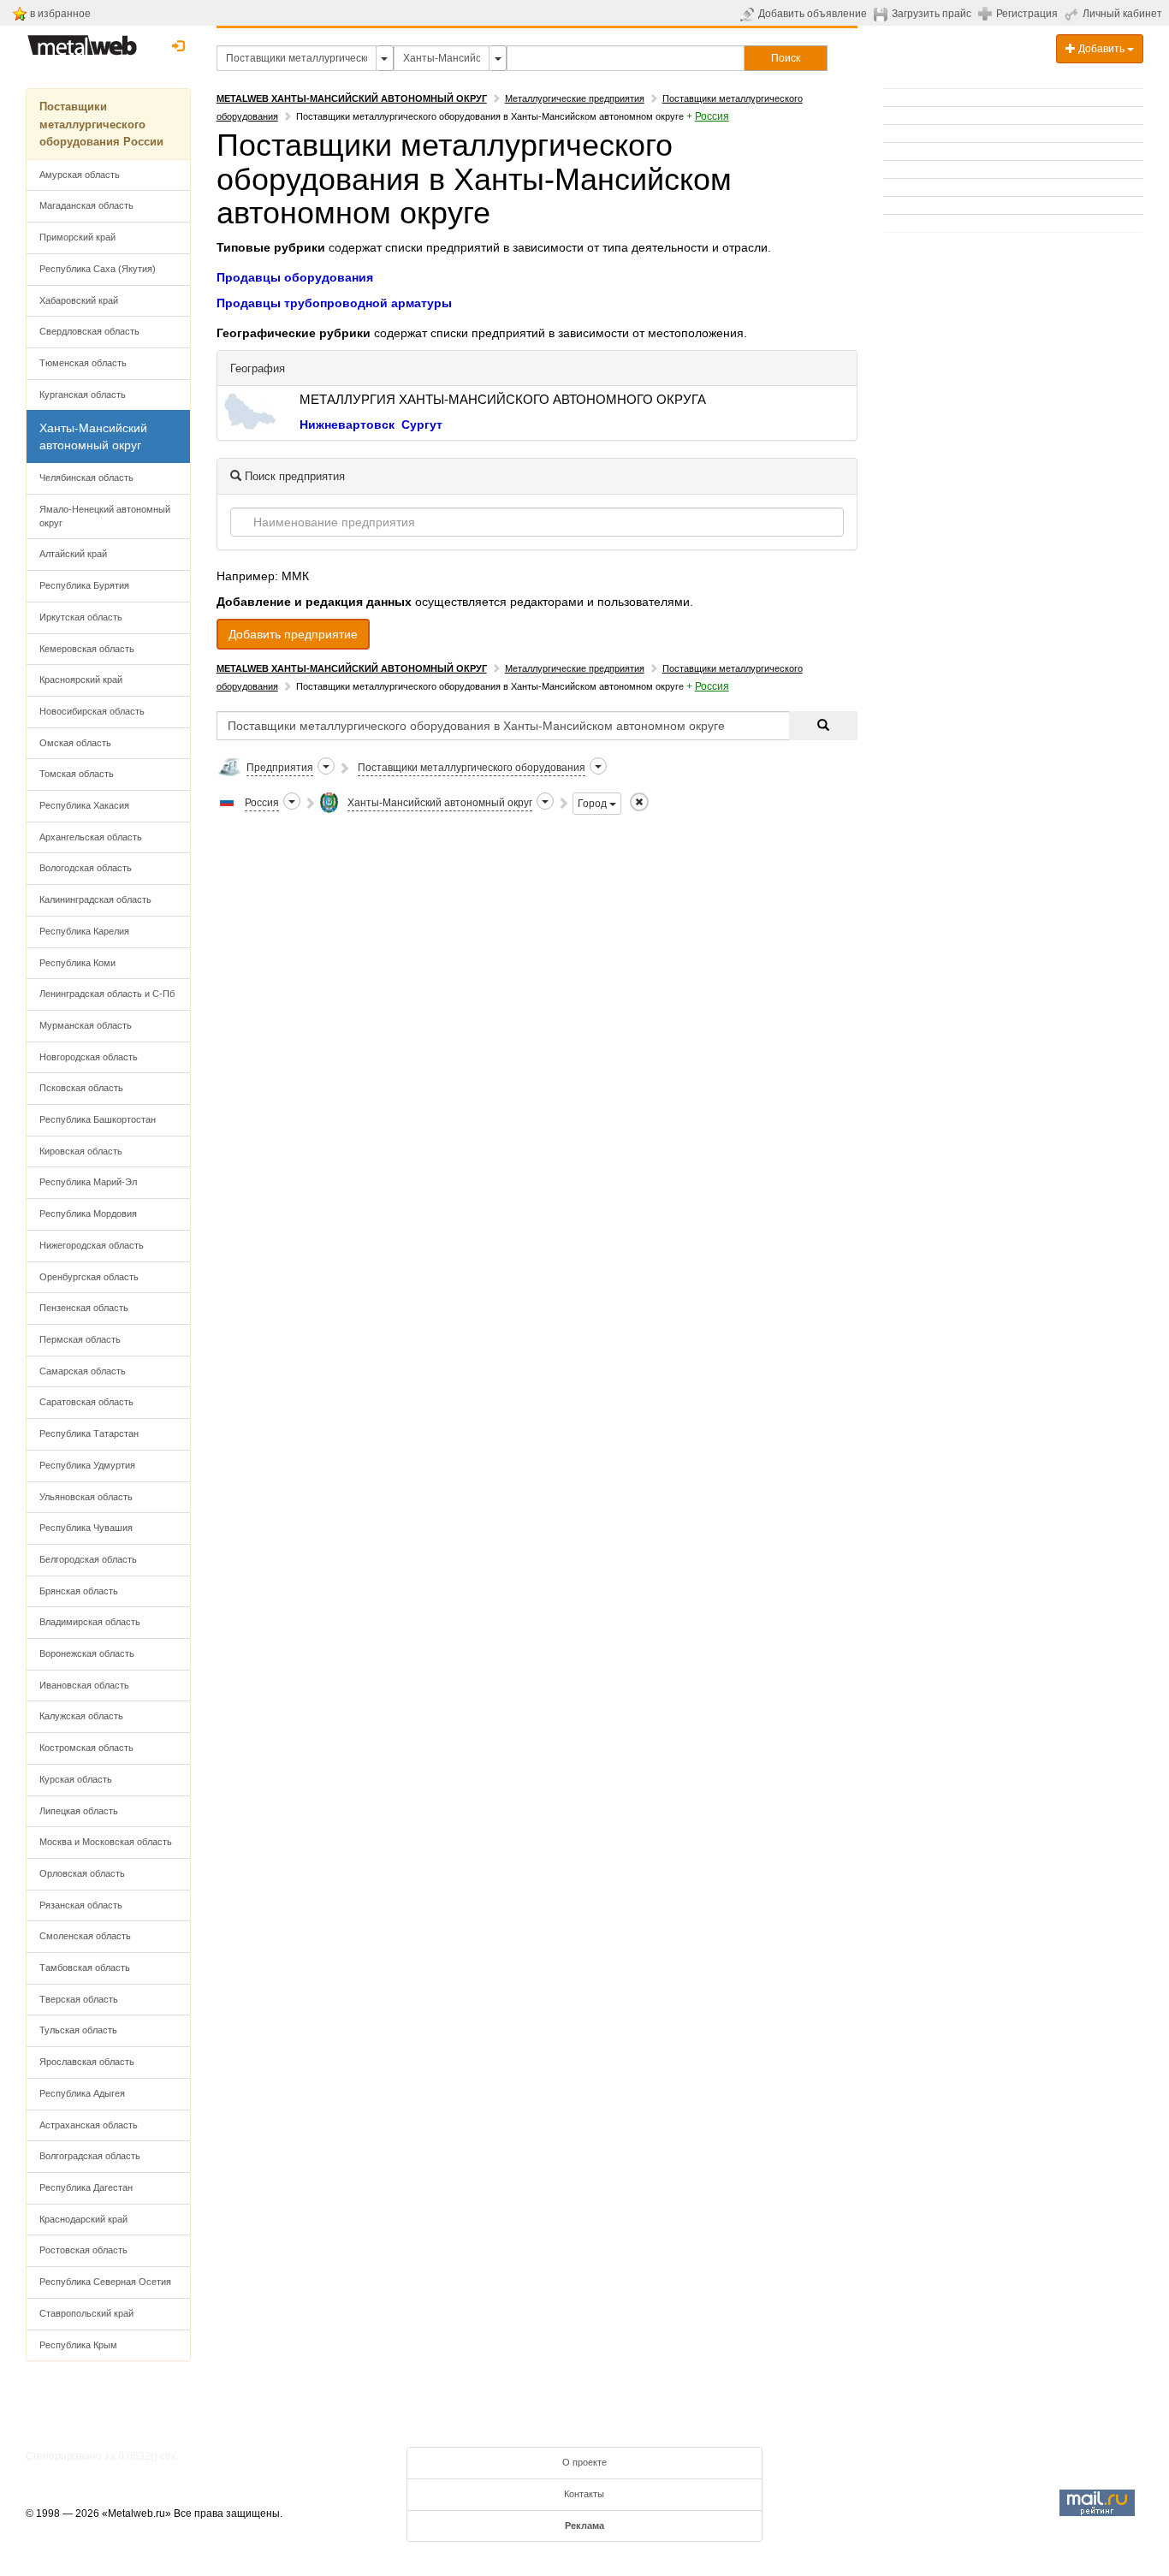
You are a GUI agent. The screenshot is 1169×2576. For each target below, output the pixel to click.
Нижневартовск (347, 424)
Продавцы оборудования (295, 277)
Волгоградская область (90, 2156)
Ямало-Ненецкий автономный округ (105, 516)
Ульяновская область (86, 1497)
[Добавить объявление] (749, 14)
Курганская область (83, 395)
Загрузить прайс (932, 14)
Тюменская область (83, 363)
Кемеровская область (87, 649)
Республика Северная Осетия (105, 2282)
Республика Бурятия (84, 585)
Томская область (77, 774)
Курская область (76, 1779)
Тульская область (78, 2030)
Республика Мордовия (88, 1214)
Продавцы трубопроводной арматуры (334, 303)
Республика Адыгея (82, 2093)
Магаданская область (86, 205)
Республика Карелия (84, 931)
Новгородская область (89, 1057)
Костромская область (86, 1748)
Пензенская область (84, 1308)
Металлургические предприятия (575, 98)
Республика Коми (77, 963)
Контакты (584, 2494)
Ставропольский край (86, 2313)
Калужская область (81, 1716)
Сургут (422, 424)
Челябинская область (86, 478)
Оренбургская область (89, 1277)
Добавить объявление (813, 14)
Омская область (75, 743)
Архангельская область (91, 837)
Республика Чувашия (86, 1528)
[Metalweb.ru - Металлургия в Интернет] (82, 40)
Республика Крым (78, 2345)
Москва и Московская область (106, 1842)
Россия (712, 116)
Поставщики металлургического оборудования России (101, 124)
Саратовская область (86, 1402)
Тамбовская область (85, 1968)
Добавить (1101, 49)
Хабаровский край (79, 300)
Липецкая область (79, 1811)
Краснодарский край (83, 2219)
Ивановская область (84, 1685)
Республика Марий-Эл (88, 1182)
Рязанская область (81, 1905)
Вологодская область (86, 868)
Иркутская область (81, 617)
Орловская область (82, 1873)
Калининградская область (95, 899)
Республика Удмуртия (87, 1465)
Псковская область (81, 1088)
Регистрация (1027, 14)
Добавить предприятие (293, 634)
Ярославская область (87, 2062)
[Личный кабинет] (1074, 14)
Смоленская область (85, 1936)
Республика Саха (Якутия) (98, 269)
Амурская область (80, 175)
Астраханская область (89, 2125)
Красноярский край (81, 680)
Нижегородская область (92, 1245)
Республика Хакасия (84, 805)
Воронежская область (87, 1653)
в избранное (60, 14)
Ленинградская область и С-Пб (107, 994)
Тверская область (79, 1999)
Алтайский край (73, 554)
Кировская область (81, 1151)
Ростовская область (83, 2250)
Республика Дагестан (86, 2187)
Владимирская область (90, 1622)
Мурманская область (86, 1025)
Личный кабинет (1122, 14)
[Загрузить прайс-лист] (883, 14)
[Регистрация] (987, 13)
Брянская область (79, 1591)
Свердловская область (89, 331)
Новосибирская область (92, 711)
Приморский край (77, 237)
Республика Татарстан (89, 1433)
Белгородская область (88, 1559)
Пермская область (80, 1339)
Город (593, 804)
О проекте (584, 2462)
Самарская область (83, 1371)
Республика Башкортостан (98, 1119)
